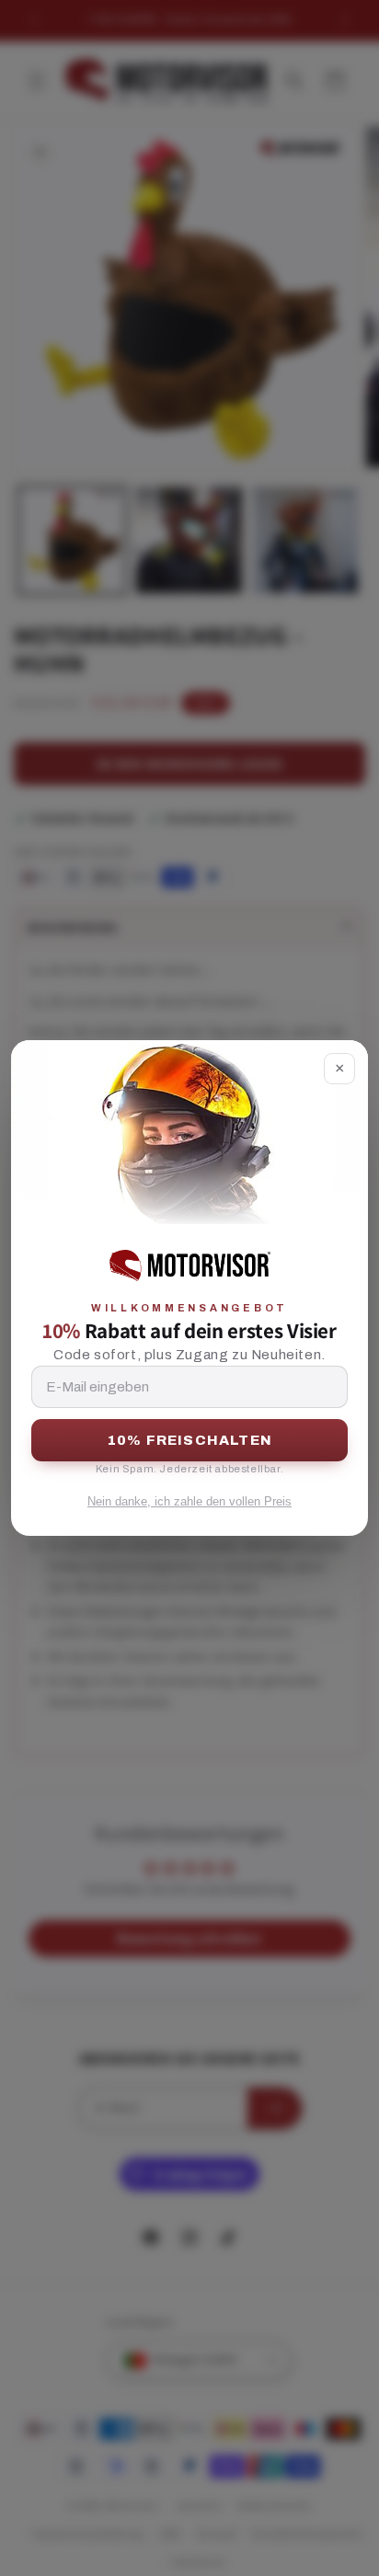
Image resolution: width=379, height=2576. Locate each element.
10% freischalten (189, 1440)
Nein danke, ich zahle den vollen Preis (189, 1501)
